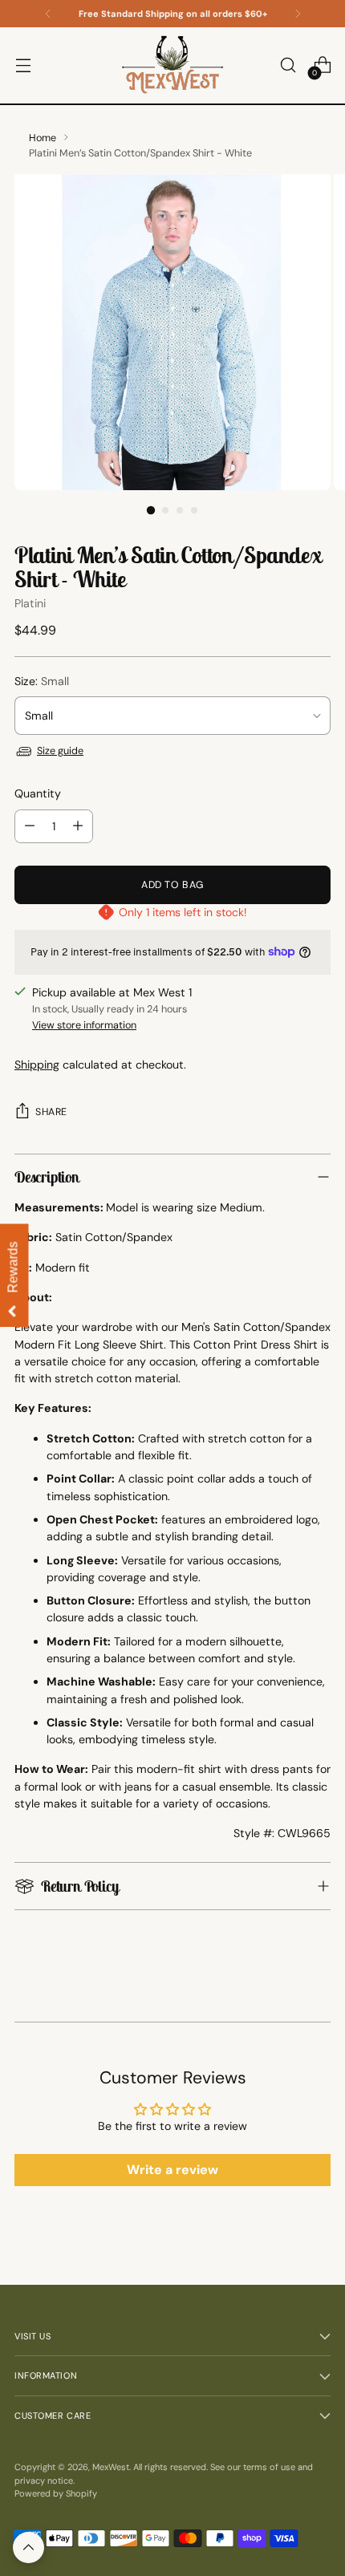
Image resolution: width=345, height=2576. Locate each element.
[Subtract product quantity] (30, 826)
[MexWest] (172, 65)
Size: (42, 681)
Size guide (60, 751)
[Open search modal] (288, 65)
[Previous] (48, 14)
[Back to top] (28, 2548)
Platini (30, 603)
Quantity (38, 793)
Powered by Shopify (56, 2493)
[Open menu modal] (23, 65)
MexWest (111, 2467)
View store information (84, 1025)
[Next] (298, 14)
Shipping (37, 1065)
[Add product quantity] (78, 826)
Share (51, 1112)
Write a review (172, 2170)
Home (43, 138)
